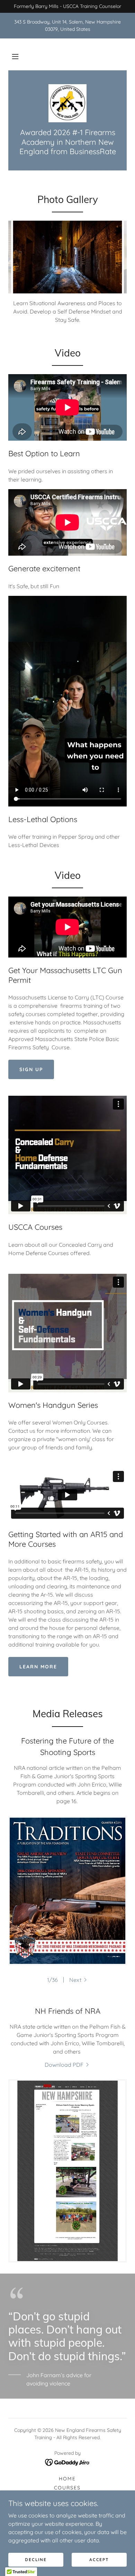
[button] (15, 56)
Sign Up (31, 1069)
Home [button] (67, 2479)
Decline (36, 2560)
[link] (67, 103)
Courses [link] (67, 2488)
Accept (99, 2560)
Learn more (38, 1667)
